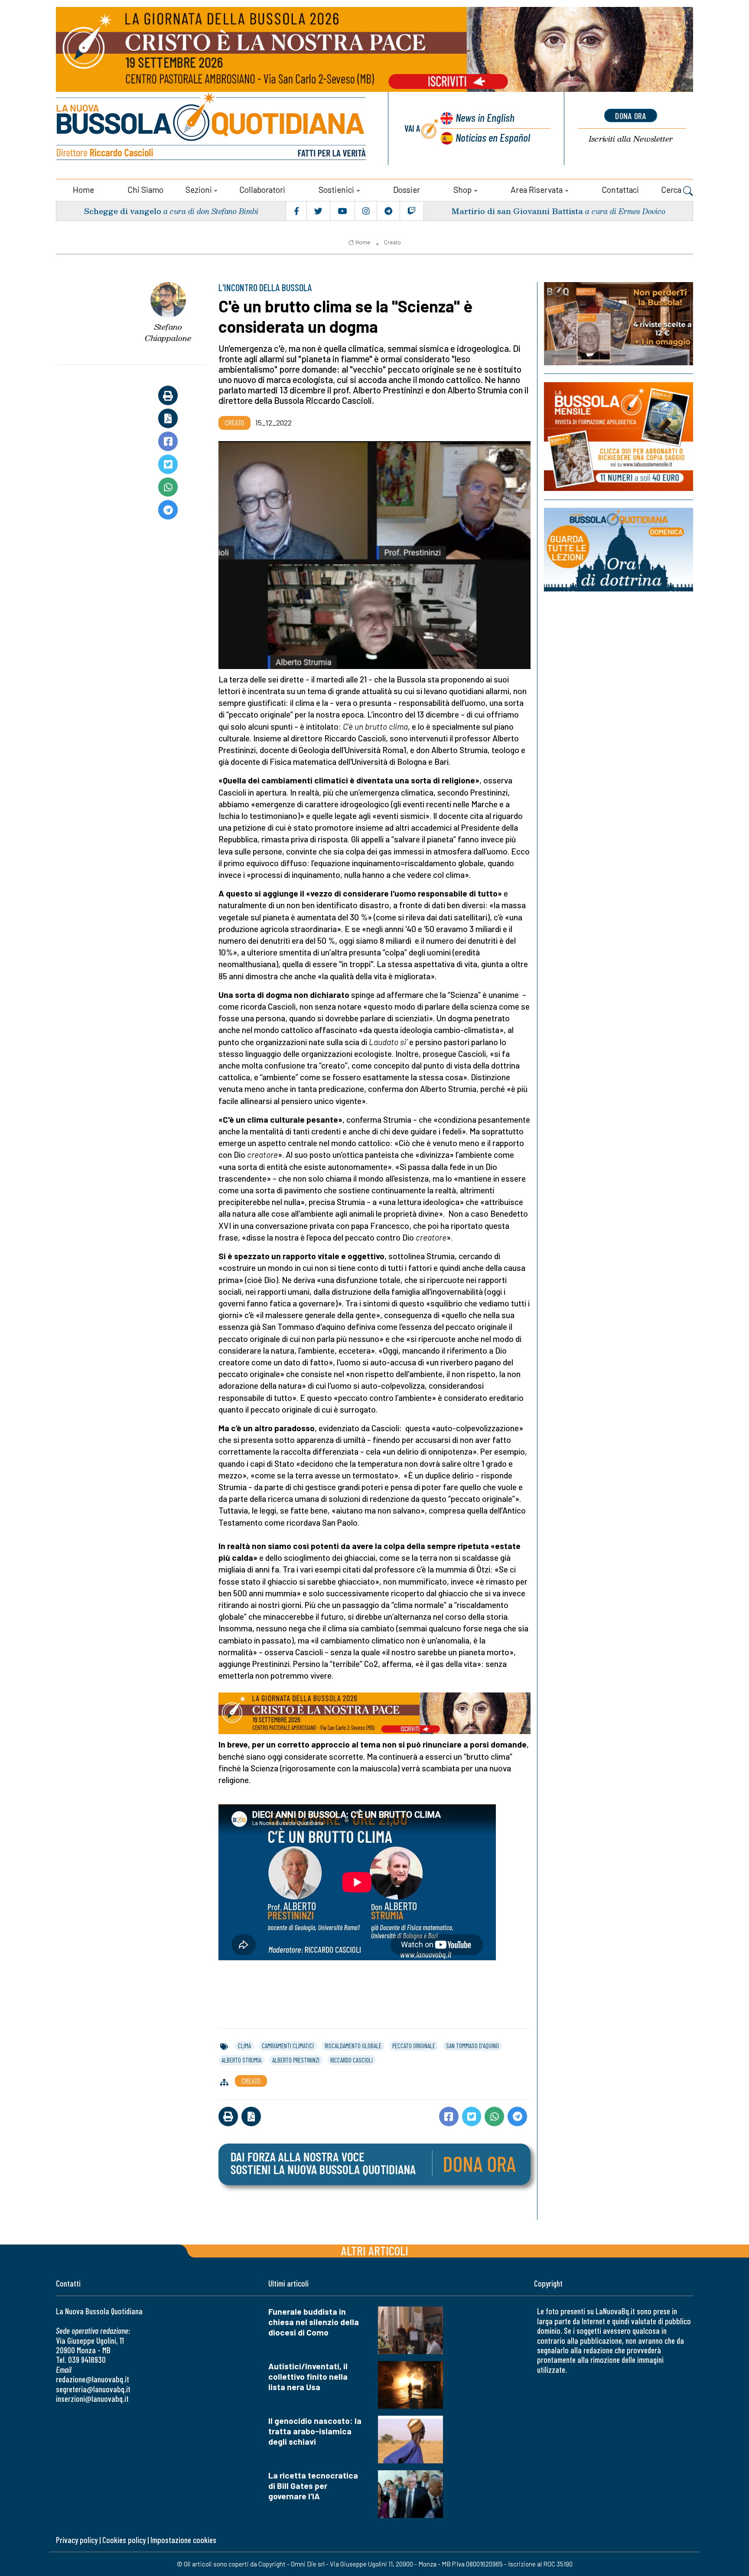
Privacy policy (77, 2540)
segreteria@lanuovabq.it (93, 2389)
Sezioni (199, 190)
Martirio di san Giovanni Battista (517, 211)
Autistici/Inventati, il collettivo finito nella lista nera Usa (308, 2376)
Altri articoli (375, 2250)
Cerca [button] (672, 190)
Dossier (407, 190)
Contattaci (620, 190)
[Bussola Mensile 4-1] (619, 324)
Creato (392, 242)
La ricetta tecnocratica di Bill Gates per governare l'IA (313, 2486)
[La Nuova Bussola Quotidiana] (212, 128)
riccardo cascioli (352, 2060)
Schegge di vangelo (122, 211)
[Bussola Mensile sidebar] (619, 437)
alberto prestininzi (296, 2060)
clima (244, 2046)
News (485, 117)
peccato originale (414, 2046)
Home (83, 190)
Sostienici (336, 190)
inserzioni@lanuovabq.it (92, 2399)
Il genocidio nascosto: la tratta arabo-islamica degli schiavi (315, 2431)
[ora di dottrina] (619, 550)
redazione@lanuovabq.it (93, 2379)
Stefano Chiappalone (168, 333)
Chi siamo (145, 190)
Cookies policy (124, 2540)
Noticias (493, 137)
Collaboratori (262, 190)
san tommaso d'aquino (472, 2046)
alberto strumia (241, 2060)
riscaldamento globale (353, 2046)
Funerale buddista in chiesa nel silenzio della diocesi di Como (314, 2322)
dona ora (631, 116)
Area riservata (537, 190)
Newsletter (631, 139)
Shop (462, 190)
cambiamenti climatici (288, 2046)
